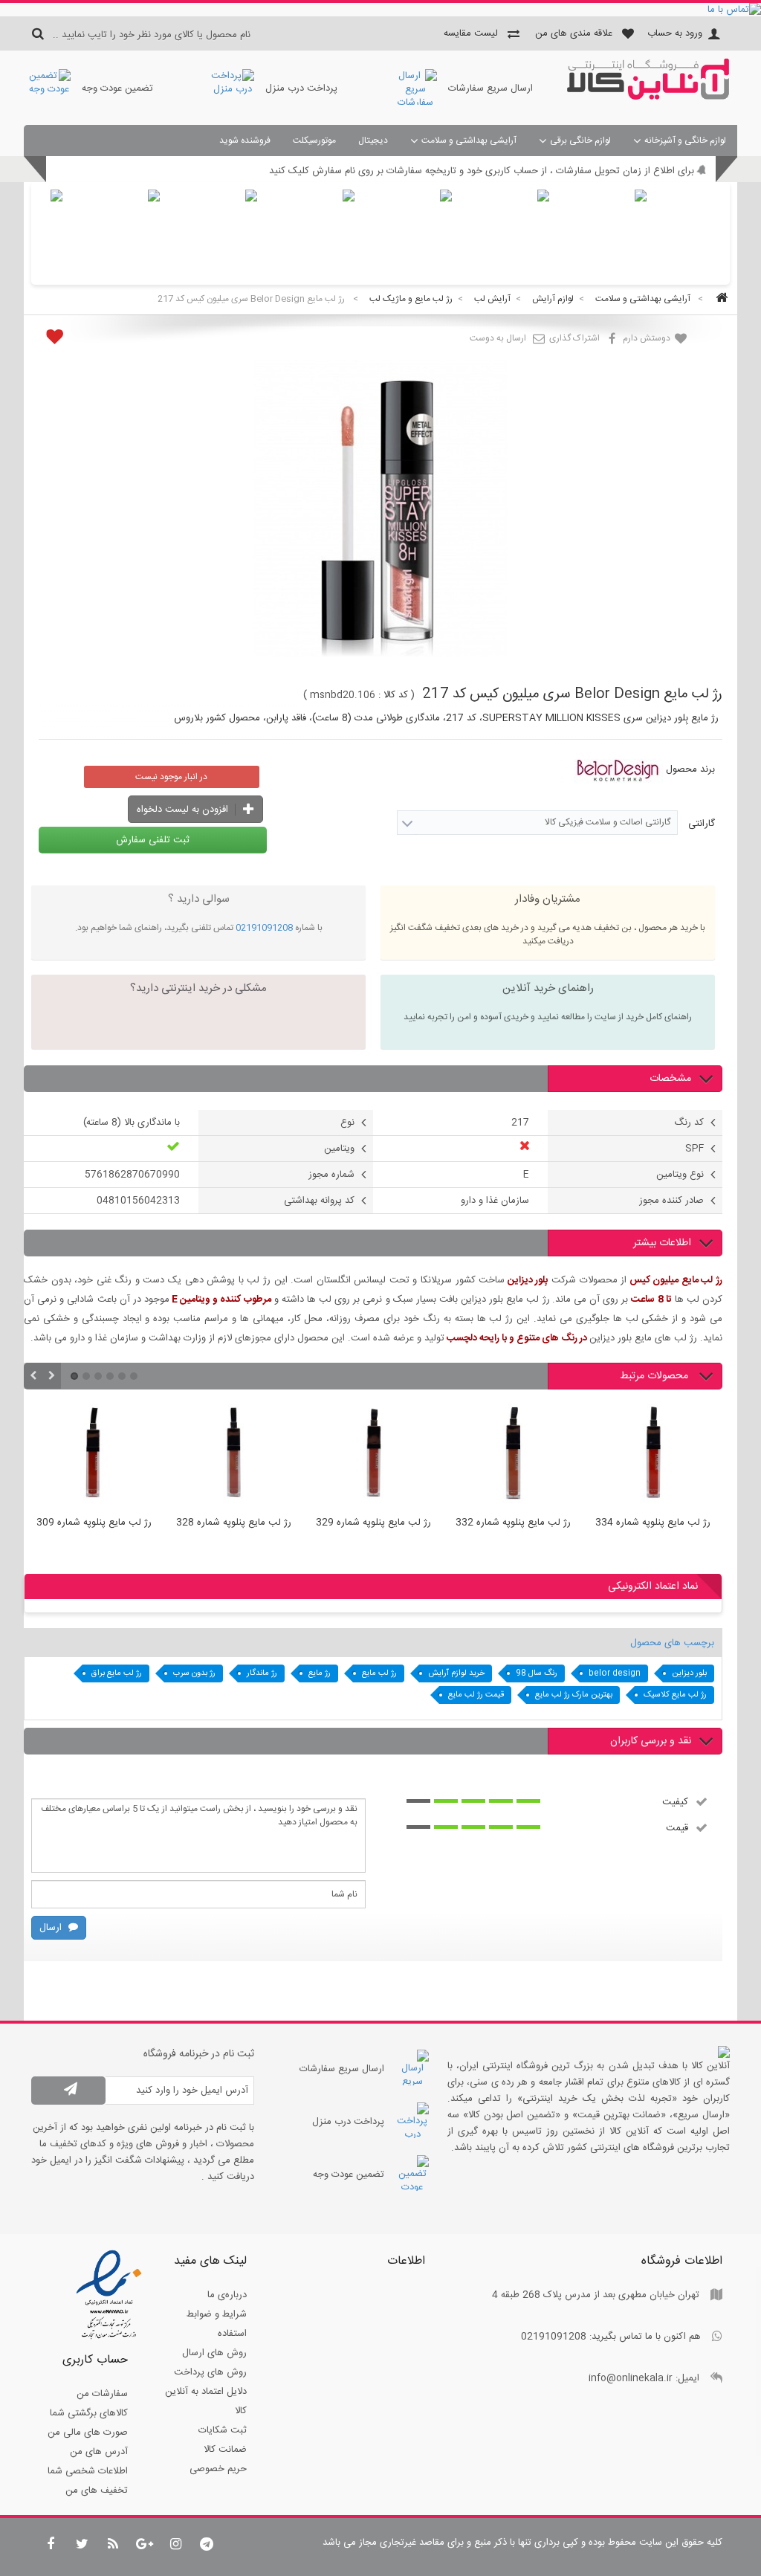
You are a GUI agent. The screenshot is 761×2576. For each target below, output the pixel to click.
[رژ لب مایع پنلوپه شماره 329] (359, 1456)
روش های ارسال (214, 2353)
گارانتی (700, 824)
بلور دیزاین (689, 1673)
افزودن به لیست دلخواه (184, 810)
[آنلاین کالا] (648, 97)
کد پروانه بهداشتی (319, 1201)
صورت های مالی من (88, 2433)
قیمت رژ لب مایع (476, 1695)
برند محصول (690, 769)
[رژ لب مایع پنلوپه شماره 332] (499, 1456)
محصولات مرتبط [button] (655, 1376)
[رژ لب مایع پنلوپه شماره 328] (219, 1456)
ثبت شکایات (223, 2430)
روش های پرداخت (210, 2372)
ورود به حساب (675, 33)
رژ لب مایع (379, 1673)
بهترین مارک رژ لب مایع (574, 1695)
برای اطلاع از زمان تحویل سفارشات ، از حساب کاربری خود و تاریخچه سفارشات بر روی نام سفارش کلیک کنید (482, 171)
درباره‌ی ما (227, 2295)
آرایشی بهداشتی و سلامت (469, 141)
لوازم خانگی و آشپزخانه (685, 141)
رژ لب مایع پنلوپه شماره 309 (79, 1523)
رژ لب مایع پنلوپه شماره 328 (219, 1523)
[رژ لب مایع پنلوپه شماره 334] (638, 1456)
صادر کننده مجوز (671, 1201)
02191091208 (264, 928)
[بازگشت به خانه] (719, 299)
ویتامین (339, 1149)
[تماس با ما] (380, 10)
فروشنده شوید (245, 141)
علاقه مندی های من (574, 33)
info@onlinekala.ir (631, 2378)
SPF (694, 1149)
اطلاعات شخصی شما (88, 2471)
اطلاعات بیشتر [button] (662, 1243)
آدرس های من (99, 2452)
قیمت (677, 1827)
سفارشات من (102, 2394)
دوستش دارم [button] (648, 338)
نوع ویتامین (680, 1175)
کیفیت (675, 1801)
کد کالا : (393, 695)
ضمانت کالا (225, 2450)
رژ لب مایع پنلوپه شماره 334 (638, 1523)
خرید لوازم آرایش (456, 1673)
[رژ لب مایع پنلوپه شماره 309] (80, 1456)
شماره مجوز (331, 1175)
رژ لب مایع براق (117, 1673)
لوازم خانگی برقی (580, 141)
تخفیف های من (97, 2491)
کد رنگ (689, 1123)
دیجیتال (373, 141)
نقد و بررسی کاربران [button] (651, 1741)
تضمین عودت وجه (117, 88)
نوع (347, 1123)
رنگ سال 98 (537, 1673)
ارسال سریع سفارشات (490, 88)
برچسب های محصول (672, 1643)
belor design (615, 1673)
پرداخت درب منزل (301, 88)
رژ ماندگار (262, 1673)
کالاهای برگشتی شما (89, 2413)
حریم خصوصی (218, 2469)
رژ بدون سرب (194, 1673)
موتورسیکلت (314, 141)
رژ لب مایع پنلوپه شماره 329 (359, 1523)
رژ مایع (320, 1673)
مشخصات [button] (670, 1079)
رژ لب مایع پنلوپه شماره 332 (498, 1523)
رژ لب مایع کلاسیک (675, 1695)
